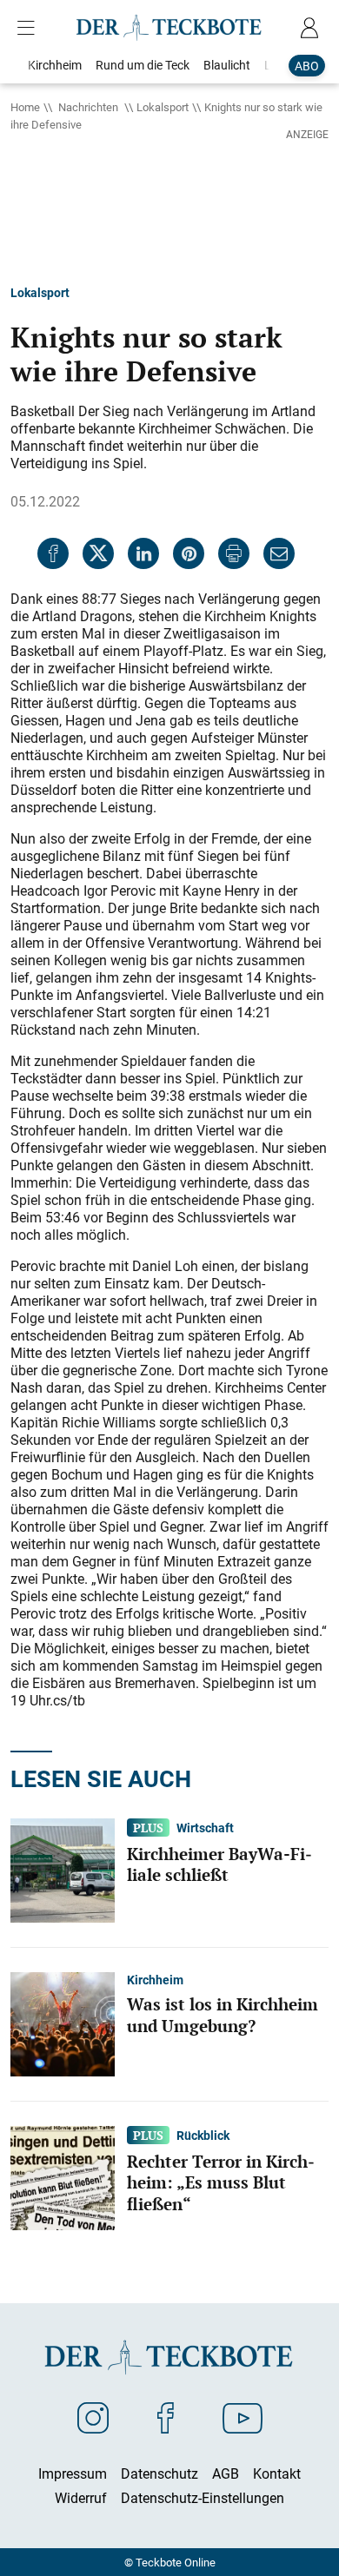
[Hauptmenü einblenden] (30, 28)
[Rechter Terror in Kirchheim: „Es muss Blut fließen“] (63, 2176)
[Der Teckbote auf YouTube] (243, 2417)
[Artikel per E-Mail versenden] (279, 553)
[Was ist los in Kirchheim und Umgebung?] (63, 2023)
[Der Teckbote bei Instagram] (93, 2417)
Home (25, 107)
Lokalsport (163, 107)
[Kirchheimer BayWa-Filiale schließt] (63, 1869)
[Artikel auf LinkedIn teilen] (143, 553)
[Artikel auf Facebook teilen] (53, 553)
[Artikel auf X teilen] (98, 553)
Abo (307, 66)
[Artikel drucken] (234, 553)
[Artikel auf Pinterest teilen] (189, 553)
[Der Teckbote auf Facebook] (166, 2417)
